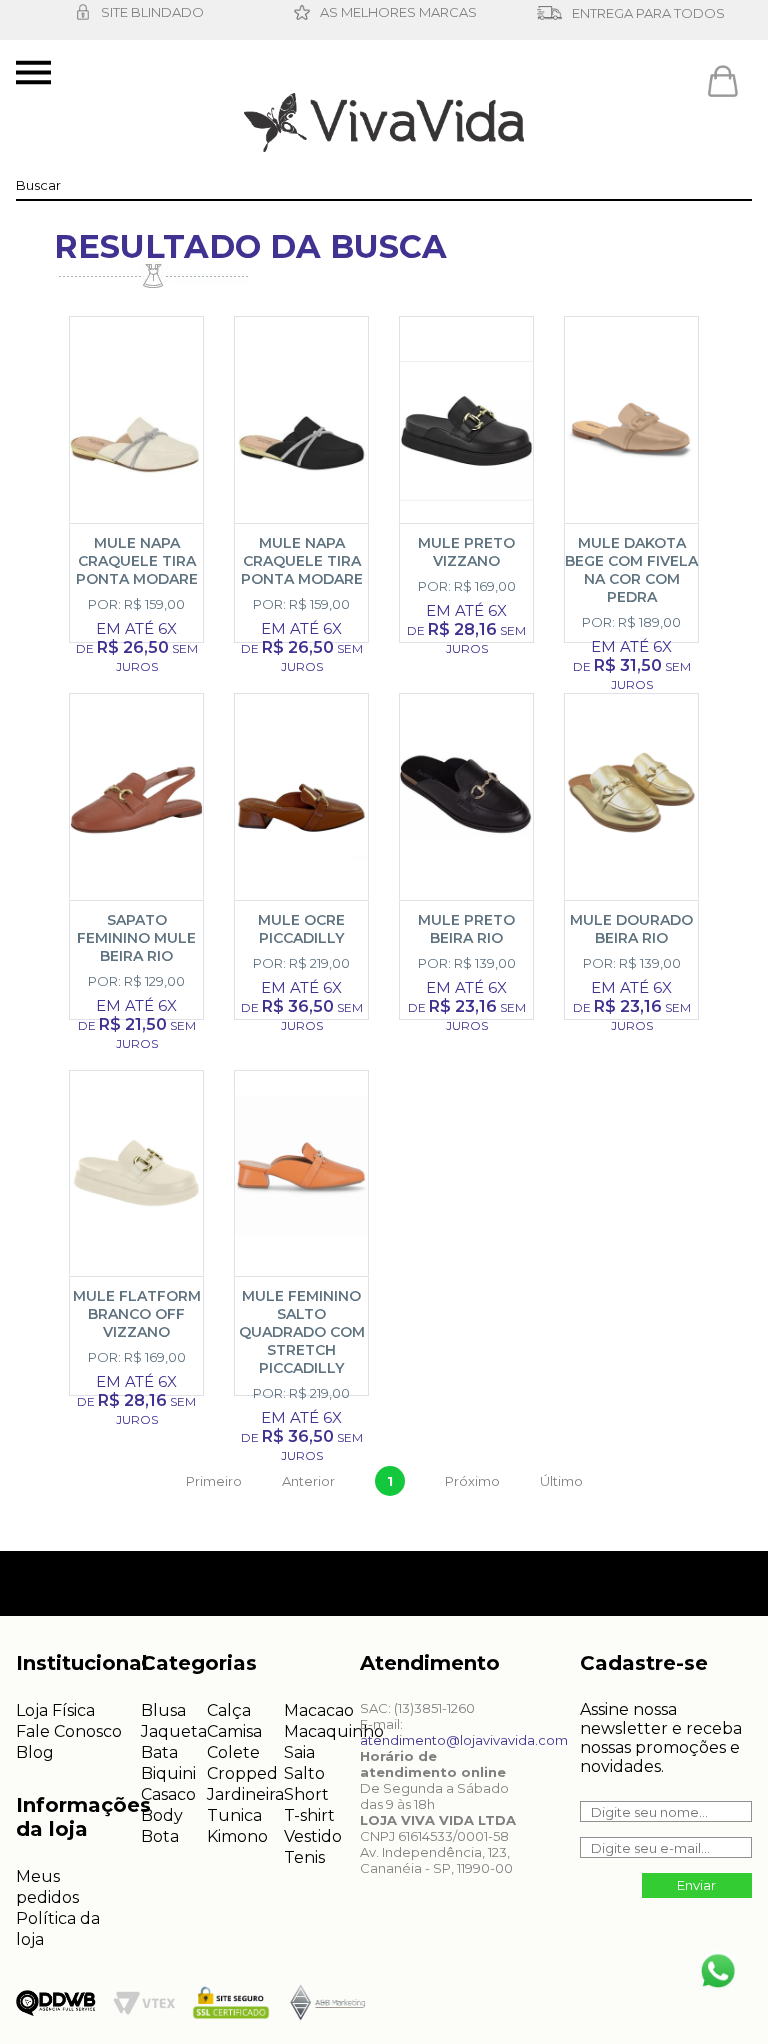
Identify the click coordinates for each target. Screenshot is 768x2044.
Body (162, 1815)
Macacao (319, 1710)
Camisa (234, 1731)
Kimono (237, 1836)
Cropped (242, 1773)
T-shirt (309, 1815)
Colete (233, 1752)
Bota (160, 1836)
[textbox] (384, 185)
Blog (35, 1752)
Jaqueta (174, 1731)
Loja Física (55, 1710)
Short (306, 1794)
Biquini (168, 1773)
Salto (304, 1773)
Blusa (163, 1710)
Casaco (168, 1794)
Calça (229, 1710)
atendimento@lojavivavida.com (464, 1740)
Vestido (313, 1836)
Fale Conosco (69, 1731)
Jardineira (245, 1794)
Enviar (696, 1885)
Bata (159, 1752)
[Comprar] (143, 642)
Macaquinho (334, 1731)
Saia (299, 1752)
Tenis (304, 1857)
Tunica (234, 1815)
